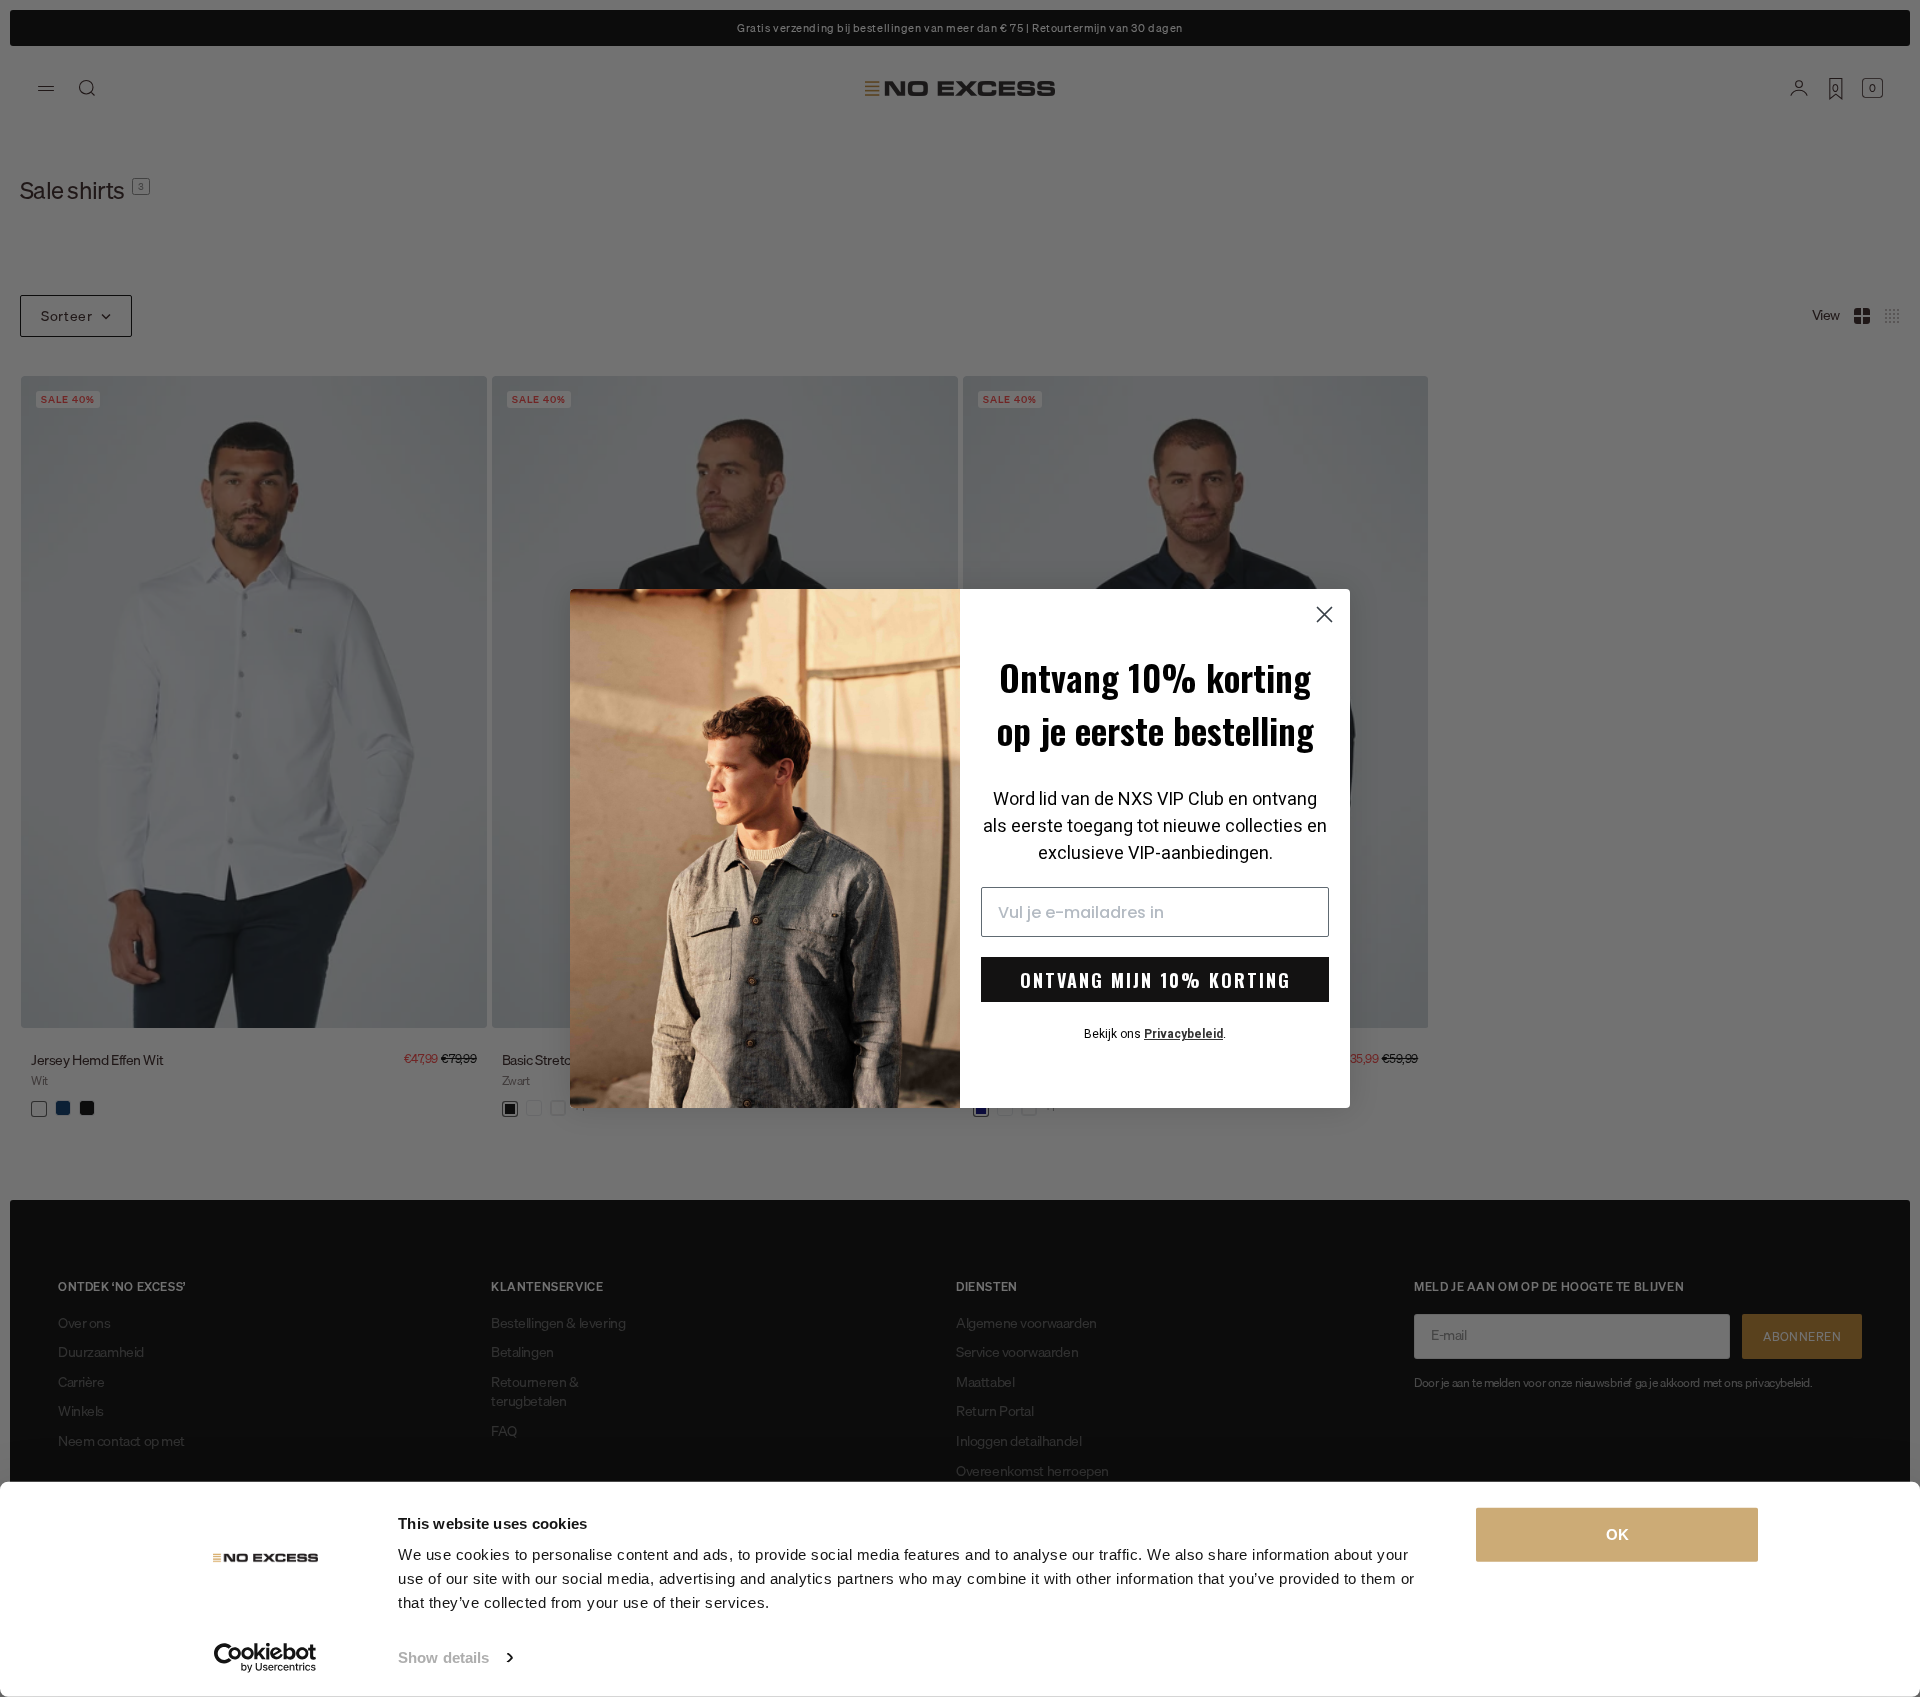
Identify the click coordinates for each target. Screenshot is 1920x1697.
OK (1617, 1534)
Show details (443, 1657)
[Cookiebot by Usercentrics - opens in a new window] (265, 1658)
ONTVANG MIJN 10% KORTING (1155, 980)
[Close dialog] (1324, 614)
